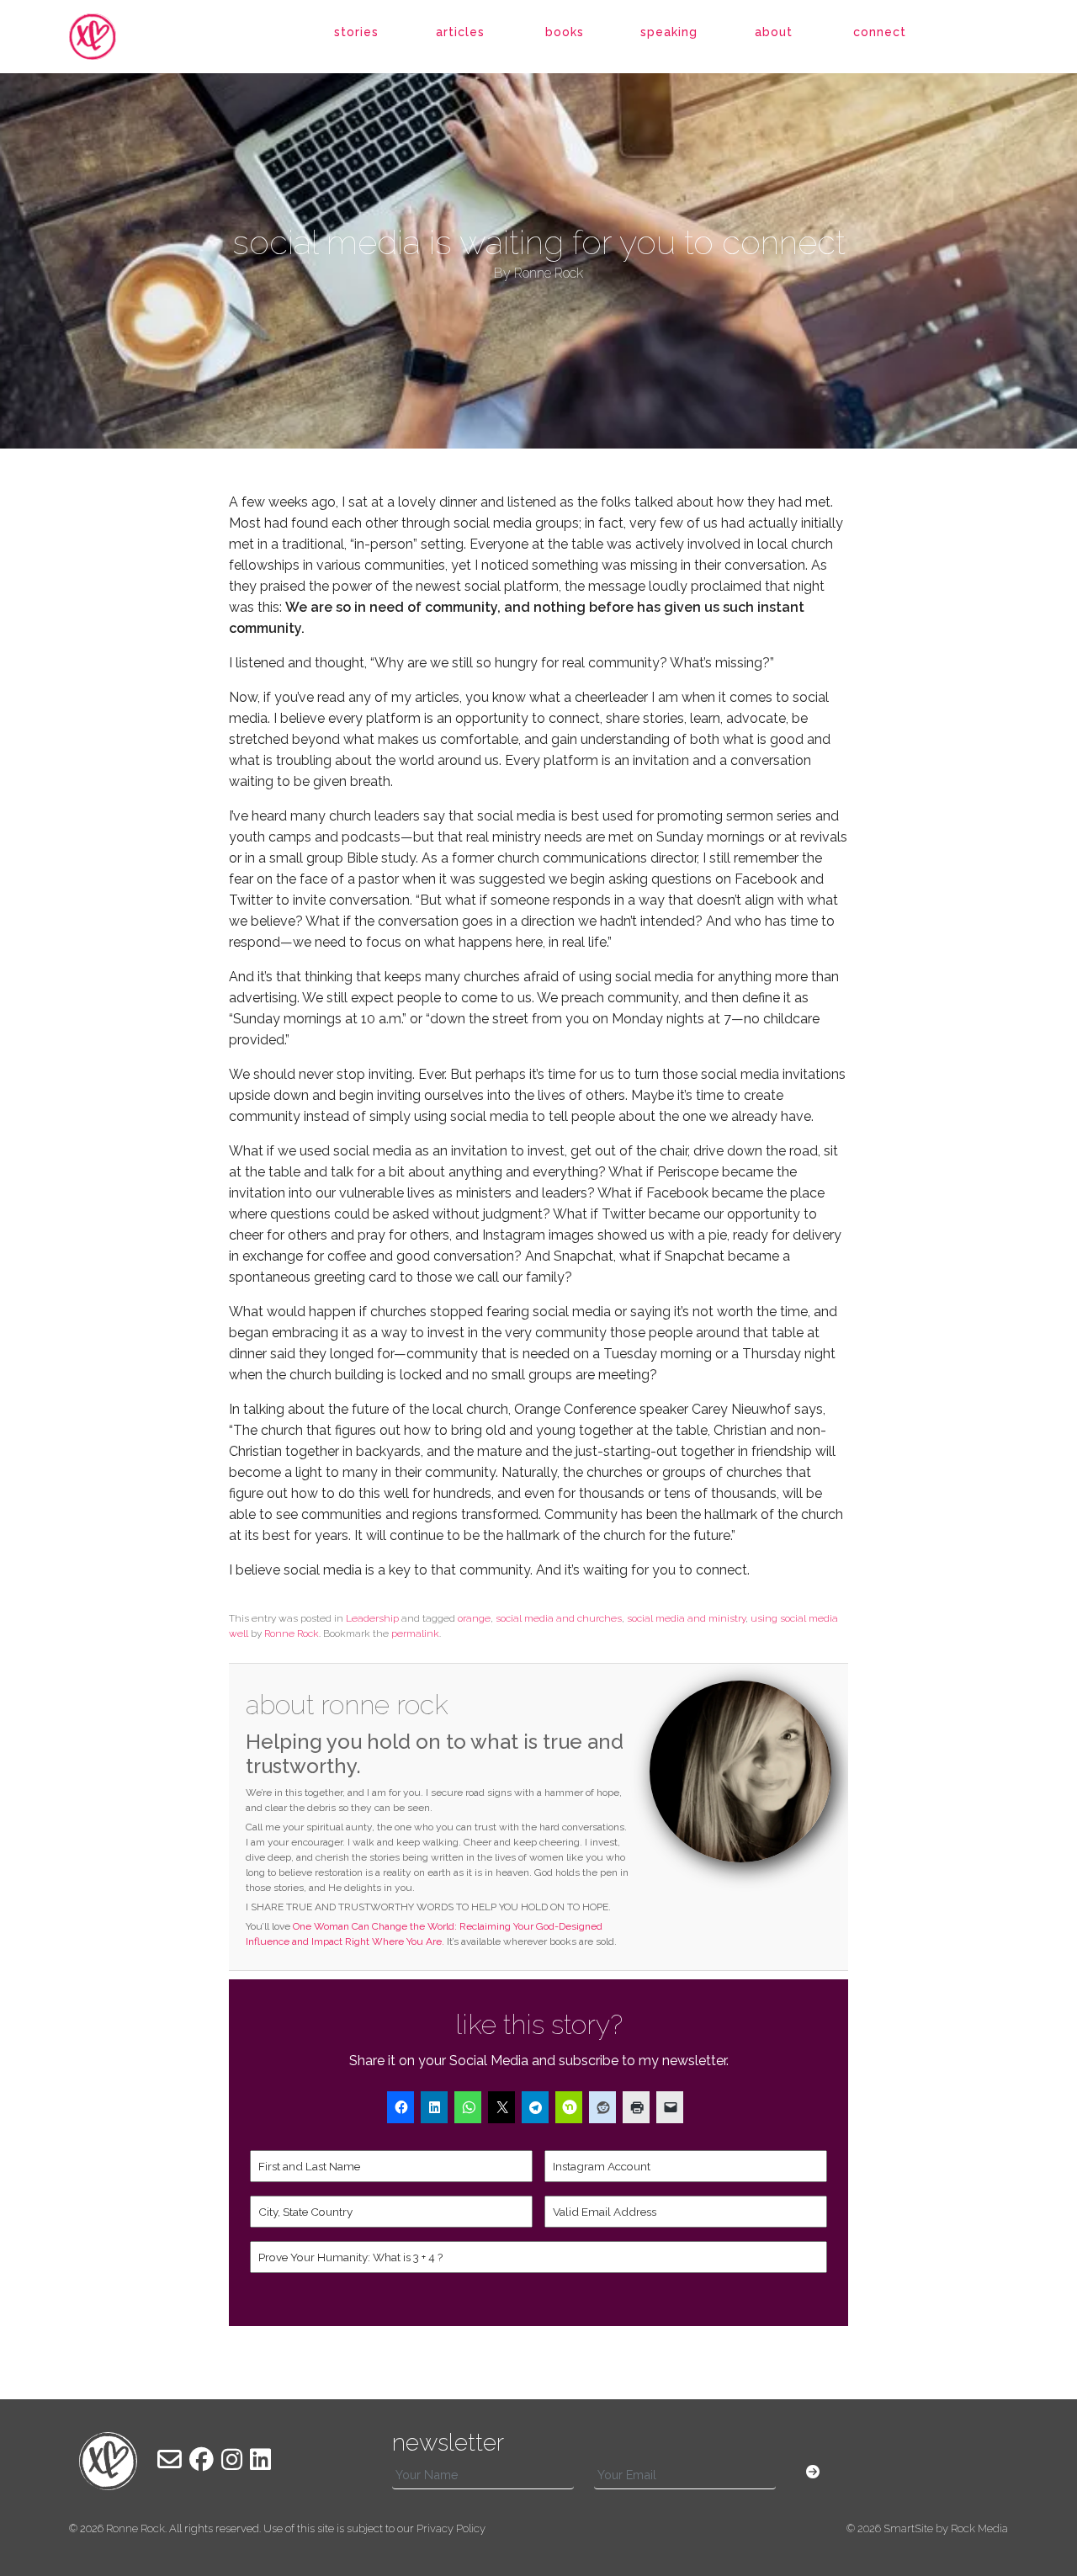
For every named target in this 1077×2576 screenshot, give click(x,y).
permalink (415, 1633)
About (774, 32)
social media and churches (559, 1618)
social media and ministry (686, 1618)
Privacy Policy (451, 2528)
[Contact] (170, 2460)
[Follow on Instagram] (232, 2460)
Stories (356, 32)
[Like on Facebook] (202, 2460)
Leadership (372, 1618)
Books (565, 32)
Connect (880, 32)
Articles (460, 32)
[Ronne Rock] (108, 37)
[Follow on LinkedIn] (260, 2460)
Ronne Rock (292, 1633)
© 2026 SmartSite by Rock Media (927, 2528)
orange (474, 1618)
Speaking (669, 32)
